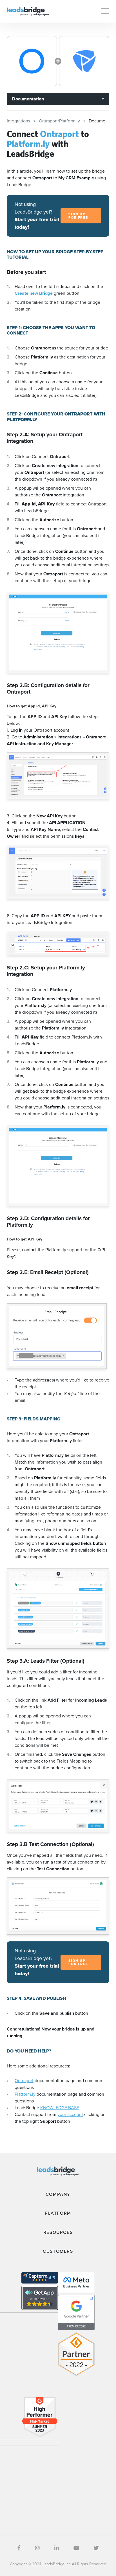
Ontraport (24, 2081)
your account (70, 2114)
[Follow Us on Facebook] (19, 2548)
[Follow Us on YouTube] (76, 2548)
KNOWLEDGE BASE (60, 2108)
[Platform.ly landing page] (84, 61)
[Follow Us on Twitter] (96, 2548)
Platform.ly (25, 2094)
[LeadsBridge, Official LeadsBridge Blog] (28, 11)
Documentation (28, 99)
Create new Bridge (34, 293)
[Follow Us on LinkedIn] (57, 2548)
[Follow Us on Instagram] (37, 2548)
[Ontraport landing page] (32, 61)
